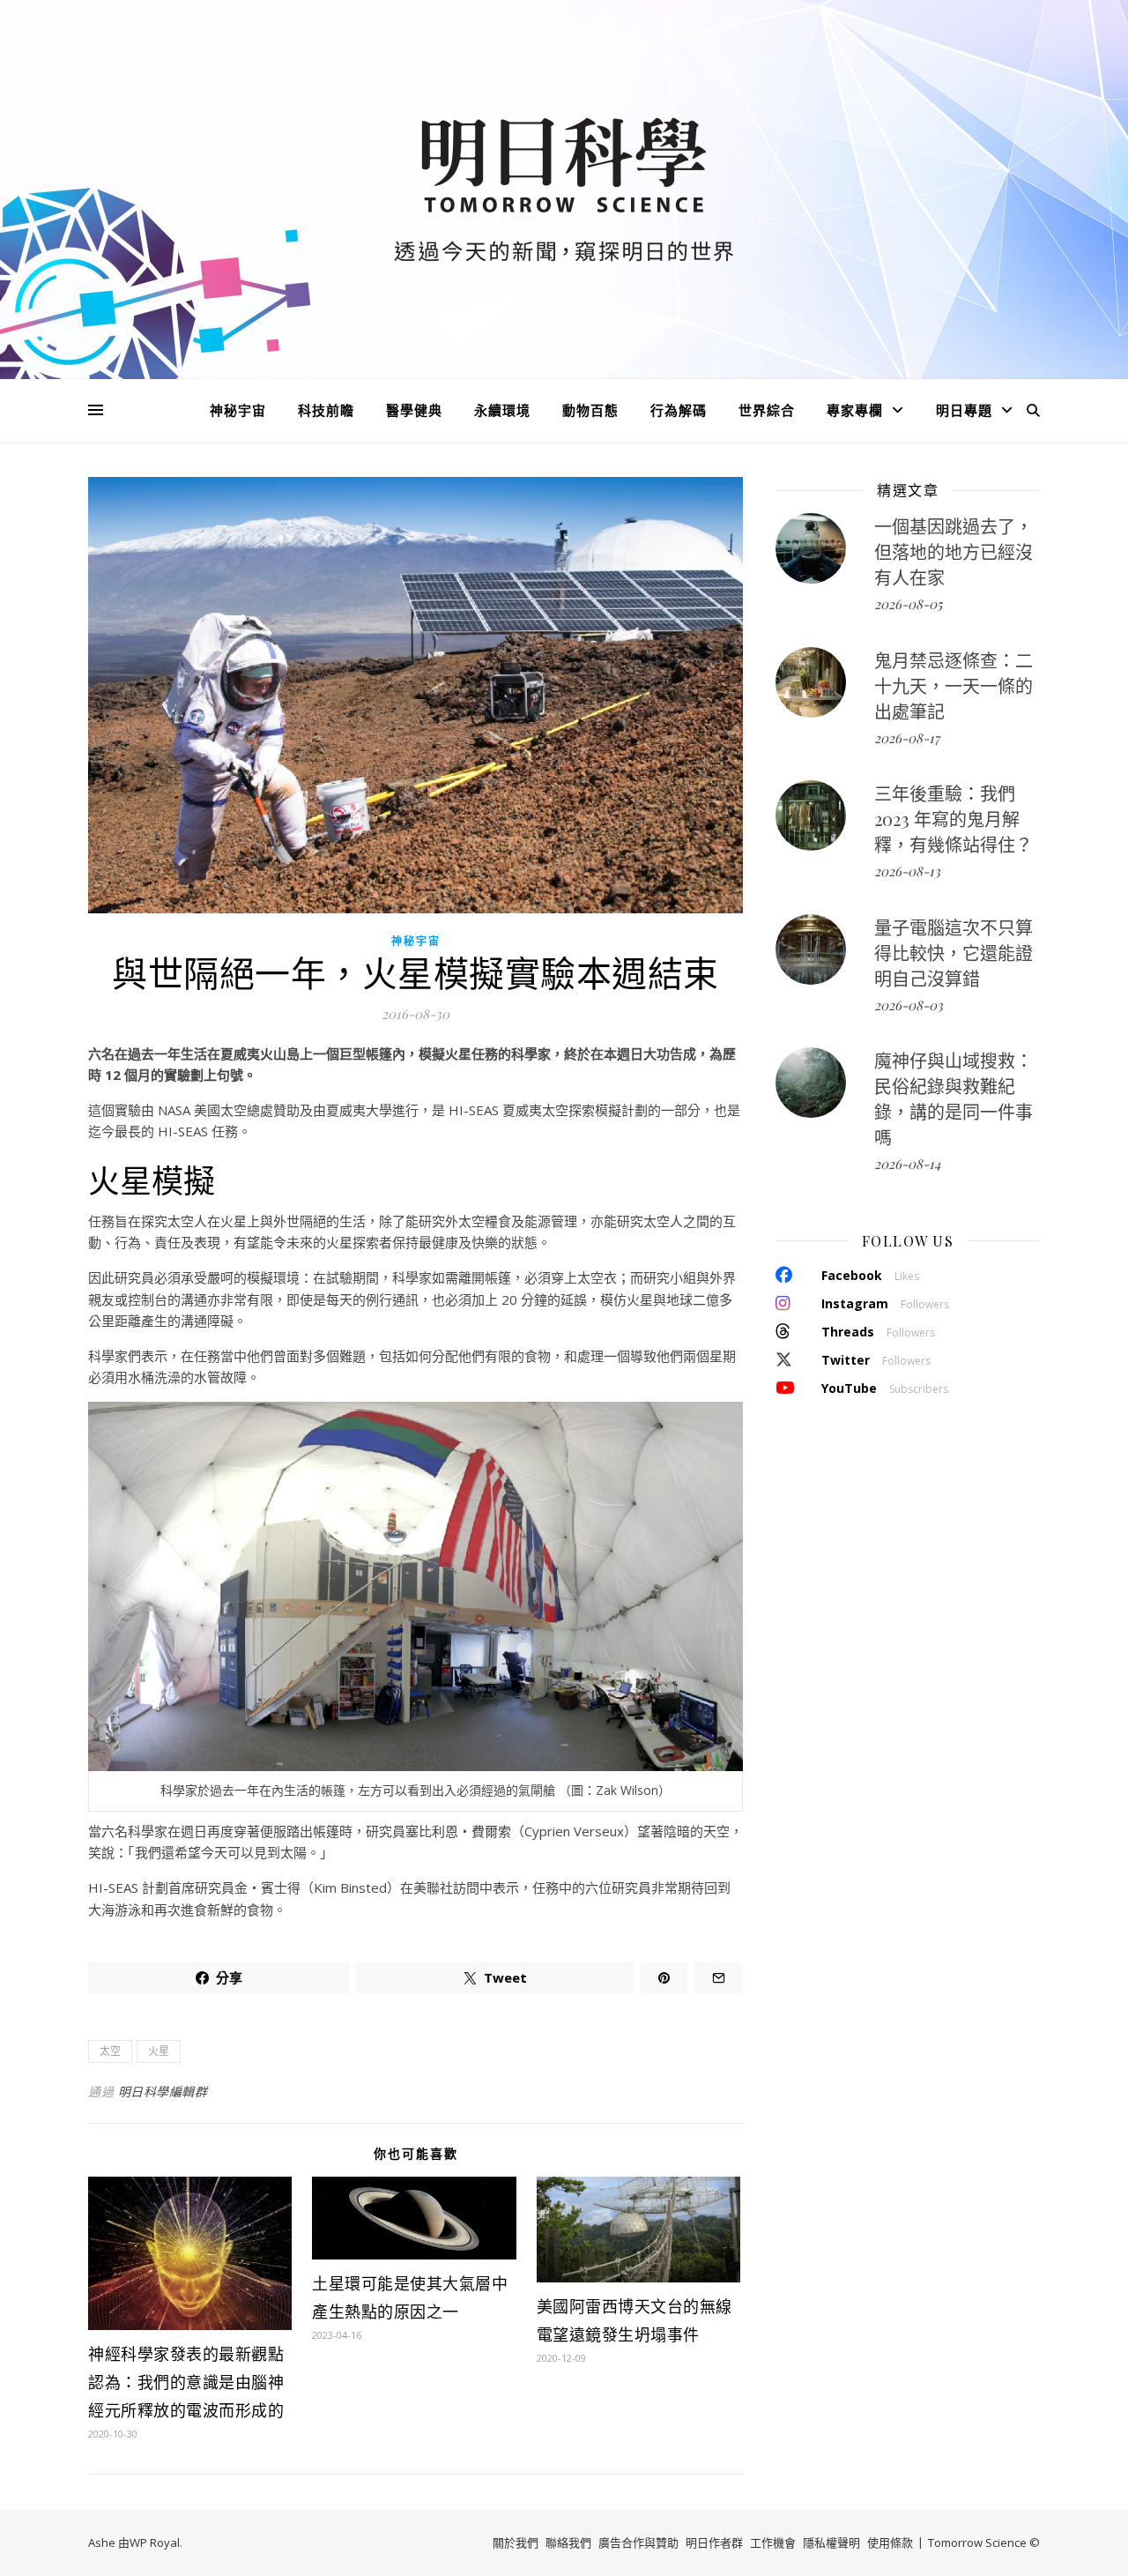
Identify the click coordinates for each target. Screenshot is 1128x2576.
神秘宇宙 (238, 410)
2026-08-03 (909, 1005)
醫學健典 (414, 410)
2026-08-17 (907, 738)
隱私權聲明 (831, 2542)
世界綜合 (767, 410)
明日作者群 (714, 2542)
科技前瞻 (326, 410)
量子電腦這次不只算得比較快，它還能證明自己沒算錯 (954, 953)
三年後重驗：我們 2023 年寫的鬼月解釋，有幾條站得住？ (954, 819)
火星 (159, 2051)
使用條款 (890, 2542)
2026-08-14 (907, 1164)
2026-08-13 (907, 871)
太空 (110, 2051)
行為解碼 (679, 410)
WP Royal (155, 2542)
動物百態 (590, 410)
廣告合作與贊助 (638, 2542)
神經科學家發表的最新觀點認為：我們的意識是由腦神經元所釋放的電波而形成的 (186, 2382)
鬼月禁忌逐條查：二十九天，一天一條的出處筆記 (954, 685)
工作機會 (773, 2542)
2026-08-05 (908, 604)
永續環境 (502, 410)
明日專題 (964, 410)
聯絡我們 (568, 2542)
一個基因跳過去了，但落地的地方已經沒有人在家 (954, 551)
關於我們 (516, 2542)
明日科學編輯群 (163, 2092)
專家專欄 (855, 410)
